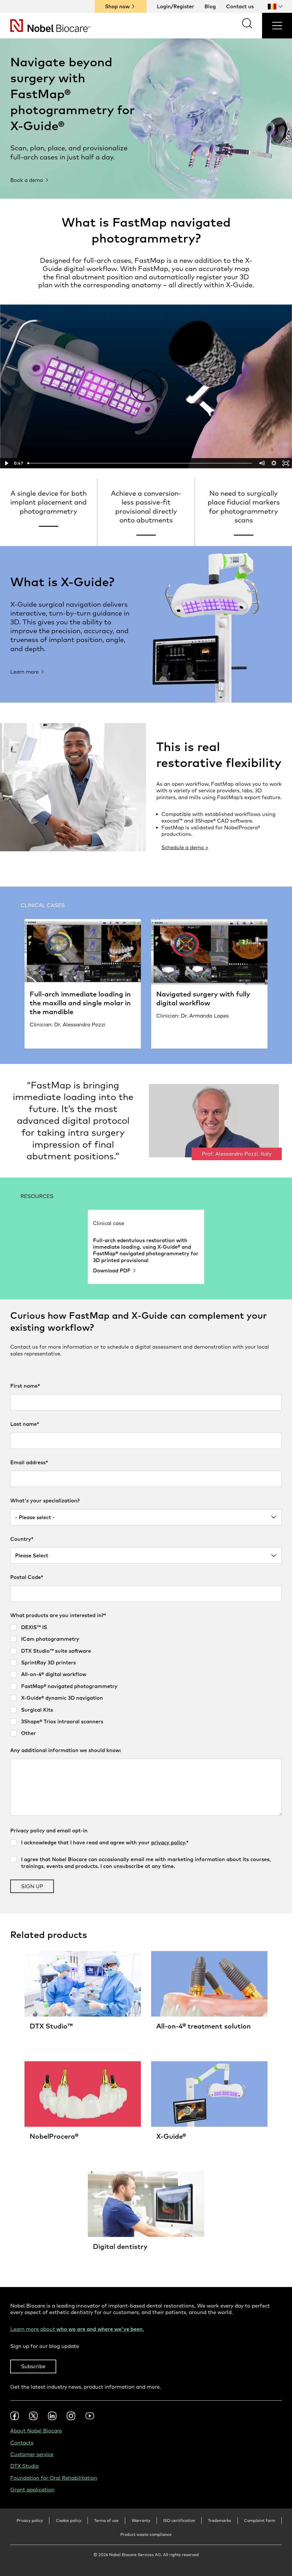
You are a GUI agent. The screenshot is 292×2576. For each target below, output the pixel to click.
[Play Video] (6, 463)
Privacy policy (30, 2520)
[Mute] (262, 463)
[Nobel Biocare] (45, 26)
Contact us (240, 6)
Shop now (117, 6)
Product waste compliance (146, 2534)
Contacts (22, 2443)
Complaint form (260, 2520)
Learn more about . (77, 2329)
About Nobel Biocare (36, 2431)
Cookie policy (69, 2520)
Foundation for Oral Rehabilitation (54, 2478)
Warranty (141, 2520)
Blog (210, 6)
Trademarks (219, 2520)
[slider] (140, 463)
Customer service (32, 2454)
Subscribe (33, 2366)
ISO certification (179, 2520)
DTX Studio (25, 2466)
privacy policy (168, 1842)
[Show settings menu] (274, 463)
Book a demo (27, 180)
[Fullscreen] (286, 463)
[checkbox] (146, 1680)
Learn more (25, 672)
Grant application (32, 2490)
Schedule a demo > (185, 847)
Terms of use (106, 2520)
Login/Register (176, 6)
